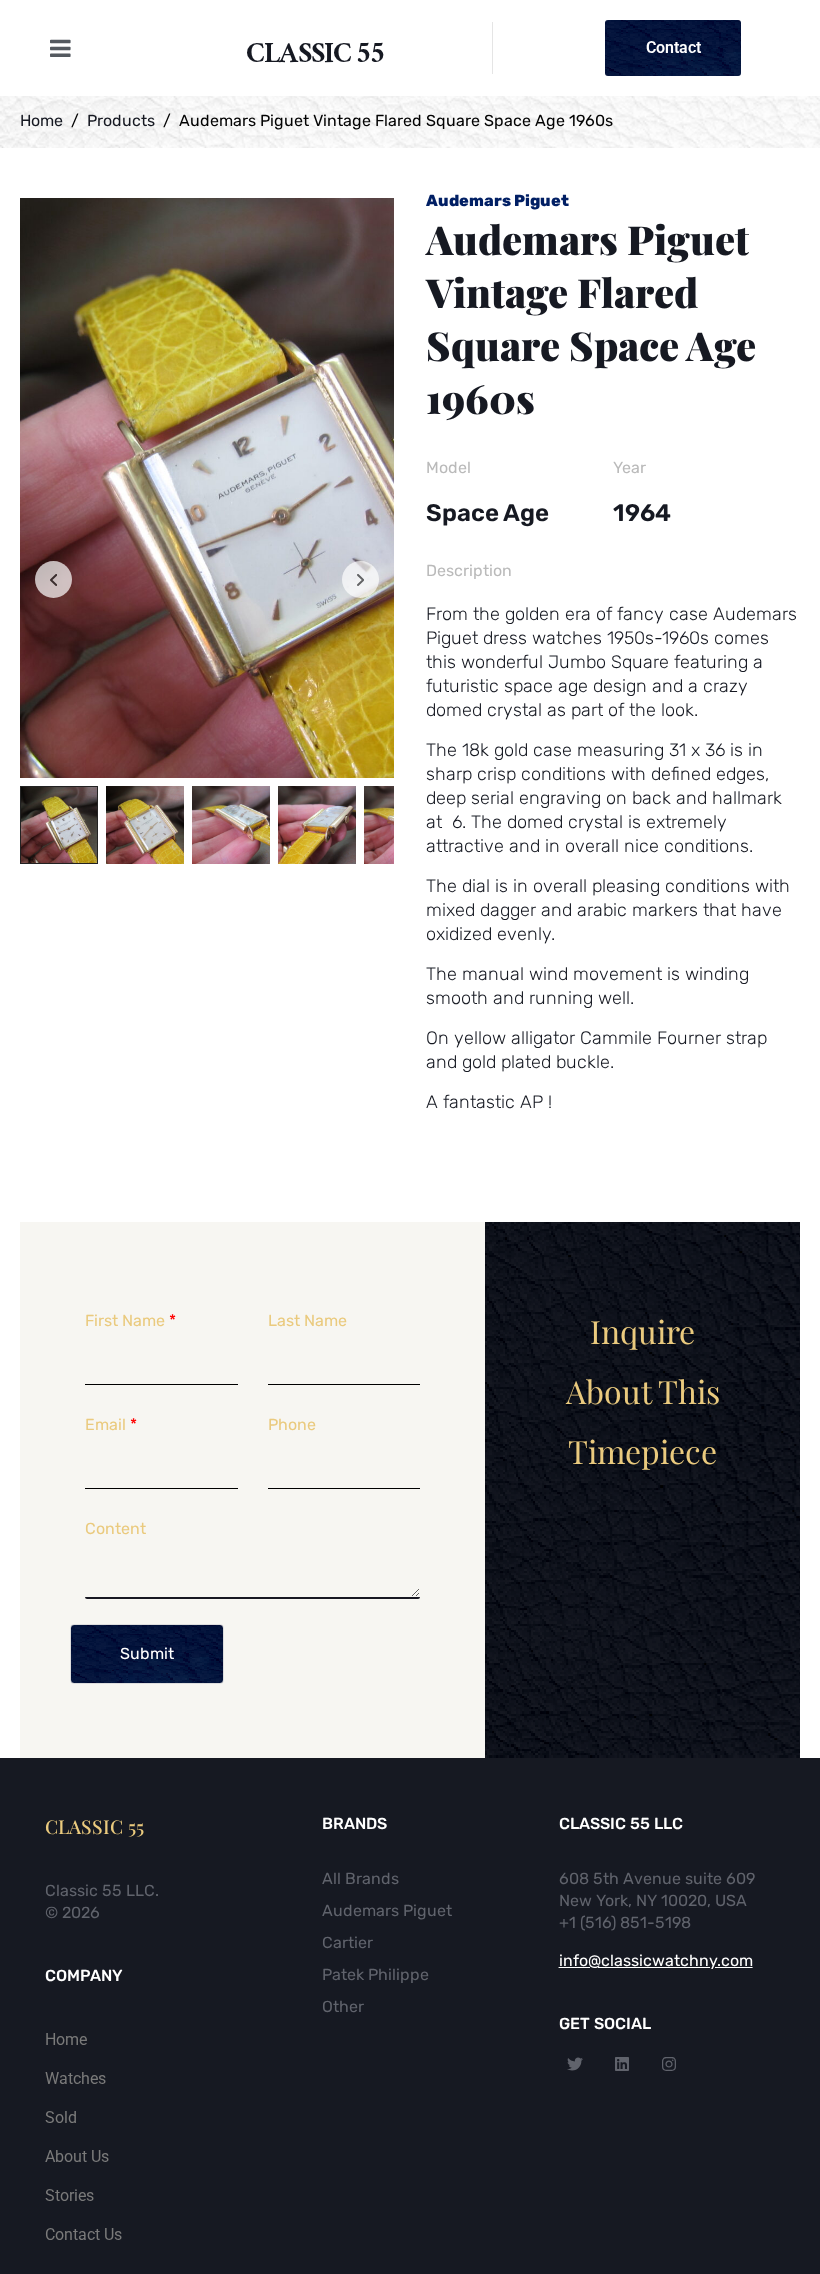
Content (115, 1528)
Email (111, 1424)
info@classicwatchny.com (656, 1960)
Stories (69, 2195)
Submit (147, 1653)
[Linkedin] (622, 2064)
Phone (292, 1424)
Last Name (307, 1320)
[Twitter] (575, 2064)
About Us (77, 2156)
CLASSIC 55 (315, 57)
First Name (130, 1320)
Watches (75, 2078)
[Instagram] (669, 2064)
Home (66, 2039)
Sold (61, 2117)
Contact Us (83, 2234)
